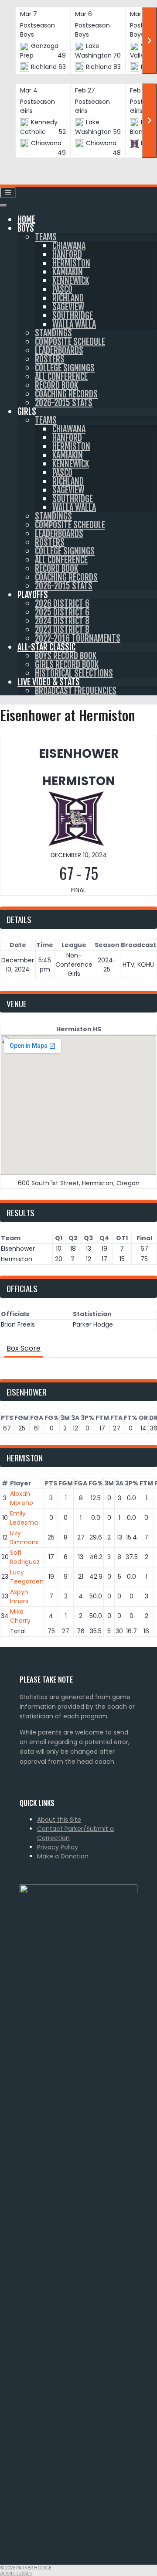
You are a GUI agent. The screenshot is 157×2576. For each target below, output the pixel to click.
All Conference (61, 377)
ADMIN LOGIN (16, 2573)
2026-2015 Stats (64, 403)
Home (26, 220)
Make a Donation (63, 1856)
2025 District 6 (62, 612)
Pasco (62, 289)
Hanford (67, 255)
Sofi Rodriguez (25, 1557)
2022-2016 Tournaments (78, 638)
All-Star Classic (46, 647)
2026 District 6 (62, 604)
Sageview (68, 307)
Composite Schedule (70, 342)
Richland (68, 298)
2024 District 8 (62, 621)
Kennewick (71, 281)
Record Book (56, 385)
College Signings (65, 368)
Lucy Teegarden (27, 1577)
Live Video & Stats (49, 682)
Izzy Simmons (24, 1538)
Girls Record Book (67, 665)
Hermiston (71, 263)
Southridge (73, 316)
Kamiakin (68, 272)
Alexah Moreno (22, 1498)
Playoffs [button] (33, 595)
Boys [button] (26, 228)
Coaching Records (66, 394)
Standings (53, 333)
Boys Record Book (66, 656)
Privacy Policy (58, 1847)
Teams (46, 237)
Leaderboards (59, 351)
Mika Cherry (20, 1616)
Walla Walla (74, 324)
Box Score (24, 1348)
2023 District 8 (62, 630)
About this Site (59, 1820)
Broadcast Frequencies (76, 691)
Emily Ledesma (24, 1518)
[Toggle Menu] (3, 205)
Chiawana (69, 246)
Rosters (50, 359)
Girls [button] (27, 412)
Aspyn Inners (19, 1596)
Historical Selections (74, 673)
